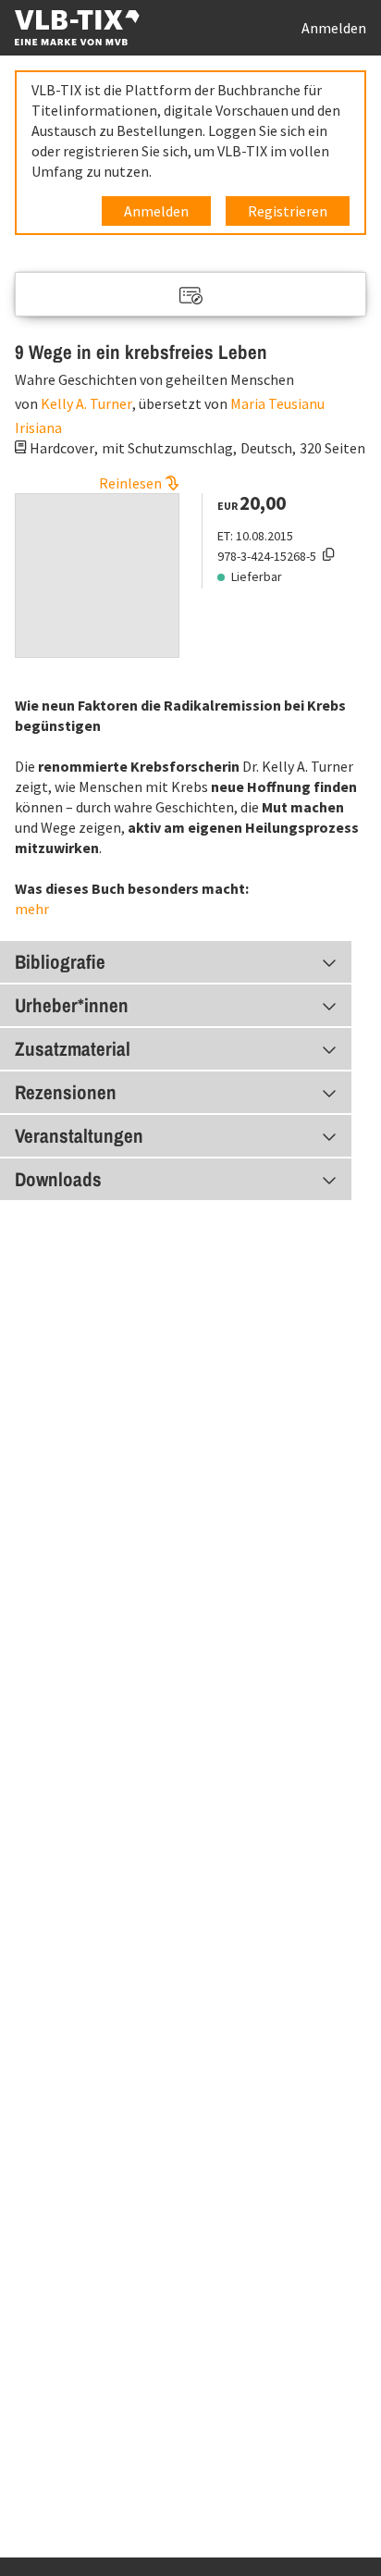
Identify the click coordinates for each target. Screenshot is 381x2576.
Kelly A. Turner (86, 403)
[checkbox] (190, 295)
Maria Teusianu (277, 403)
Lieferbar (257, 576)
